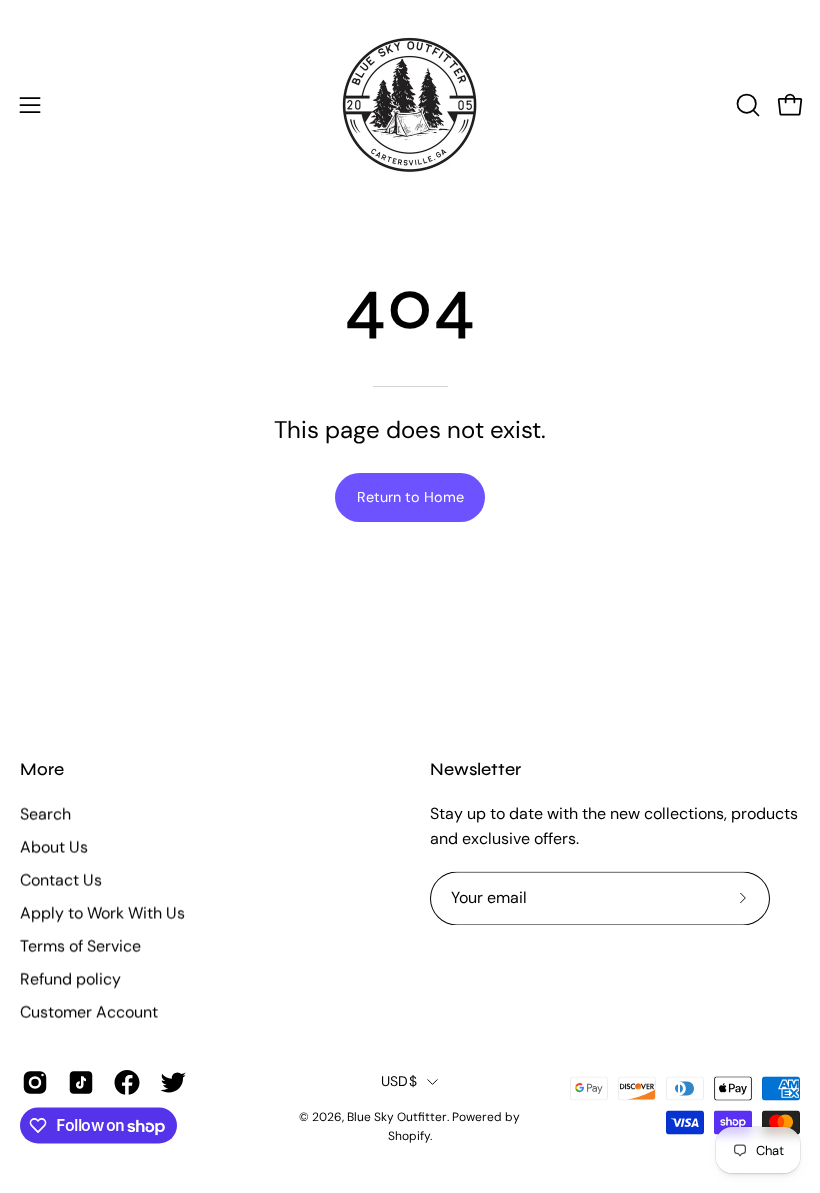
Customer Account (89, 1011)
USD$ (399, 1081)
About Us (54, 846)
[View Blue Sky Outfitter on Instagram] (35, 1082)
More (42, 769)
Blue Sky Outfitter (397, 1118)
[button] (746, 105)
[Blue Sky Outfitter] (410, 105)
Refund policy (70, 978)
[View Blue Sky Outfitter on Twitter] (173, 1082)
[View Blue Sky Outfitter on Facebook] (127, 1082)
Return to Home (410, 497)
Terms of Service (80, 945)
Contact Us (61, 879)
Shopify (409, 1136)
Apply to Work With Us (102, 912)
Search (45, 813)
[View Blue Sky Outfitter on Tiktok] (81, 1082)
